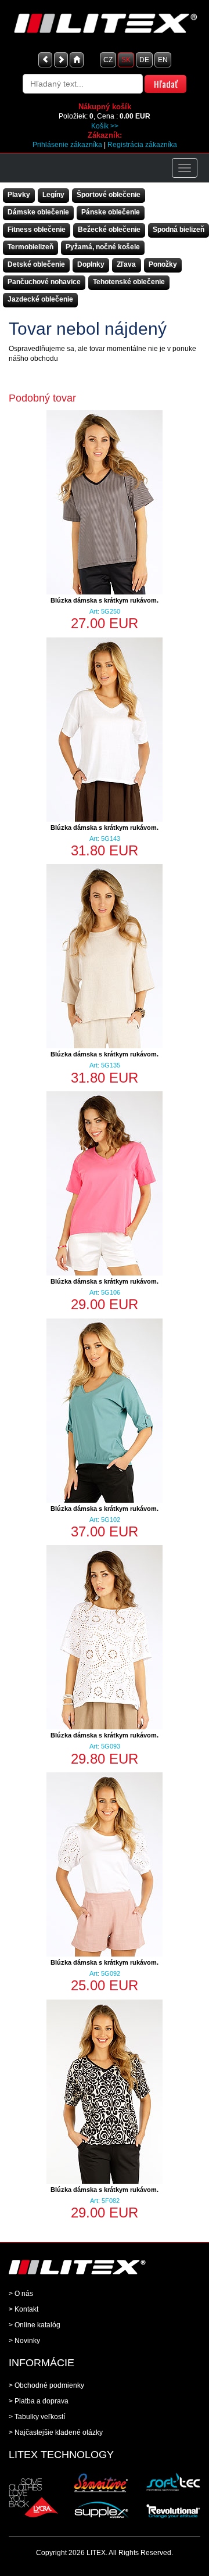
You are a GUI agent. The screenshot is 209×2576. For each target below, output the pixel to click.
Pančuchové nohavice (44, 282)
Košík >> (105, 126)
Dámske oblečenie (38, 212)
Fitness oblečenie (37, 230)
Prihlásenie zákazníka (67, 145)
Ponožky (163, 264)
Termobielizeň (30, 247)
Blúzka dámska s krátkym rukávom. (105, 600)
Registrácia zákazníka (142, 145)
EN (163, 60)
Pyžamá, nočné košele (103, 247)
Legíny (53, 195)
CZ (108, 60)
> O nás (21, 2294)
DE (144, 60)
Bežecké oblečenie (109, 230)
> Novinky (24, 2341)
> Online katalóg (35, 2325)
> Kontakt (24, 2309)
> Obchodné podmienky (46, 2385)
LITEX (96, 2553)
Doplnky (91, 264)
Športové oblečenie (109, 195)
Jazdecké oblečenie (40, 299)
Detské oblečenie (36, 264)
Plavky (19, 195)
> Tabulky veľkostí (37, 2417)
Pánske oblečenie (111, 212)
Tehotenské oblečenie (129, 282)
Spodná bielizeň (179, 230)
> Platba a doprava (39, 2401)
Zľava (126, 264)
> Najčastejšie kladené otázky (56, 2432)
